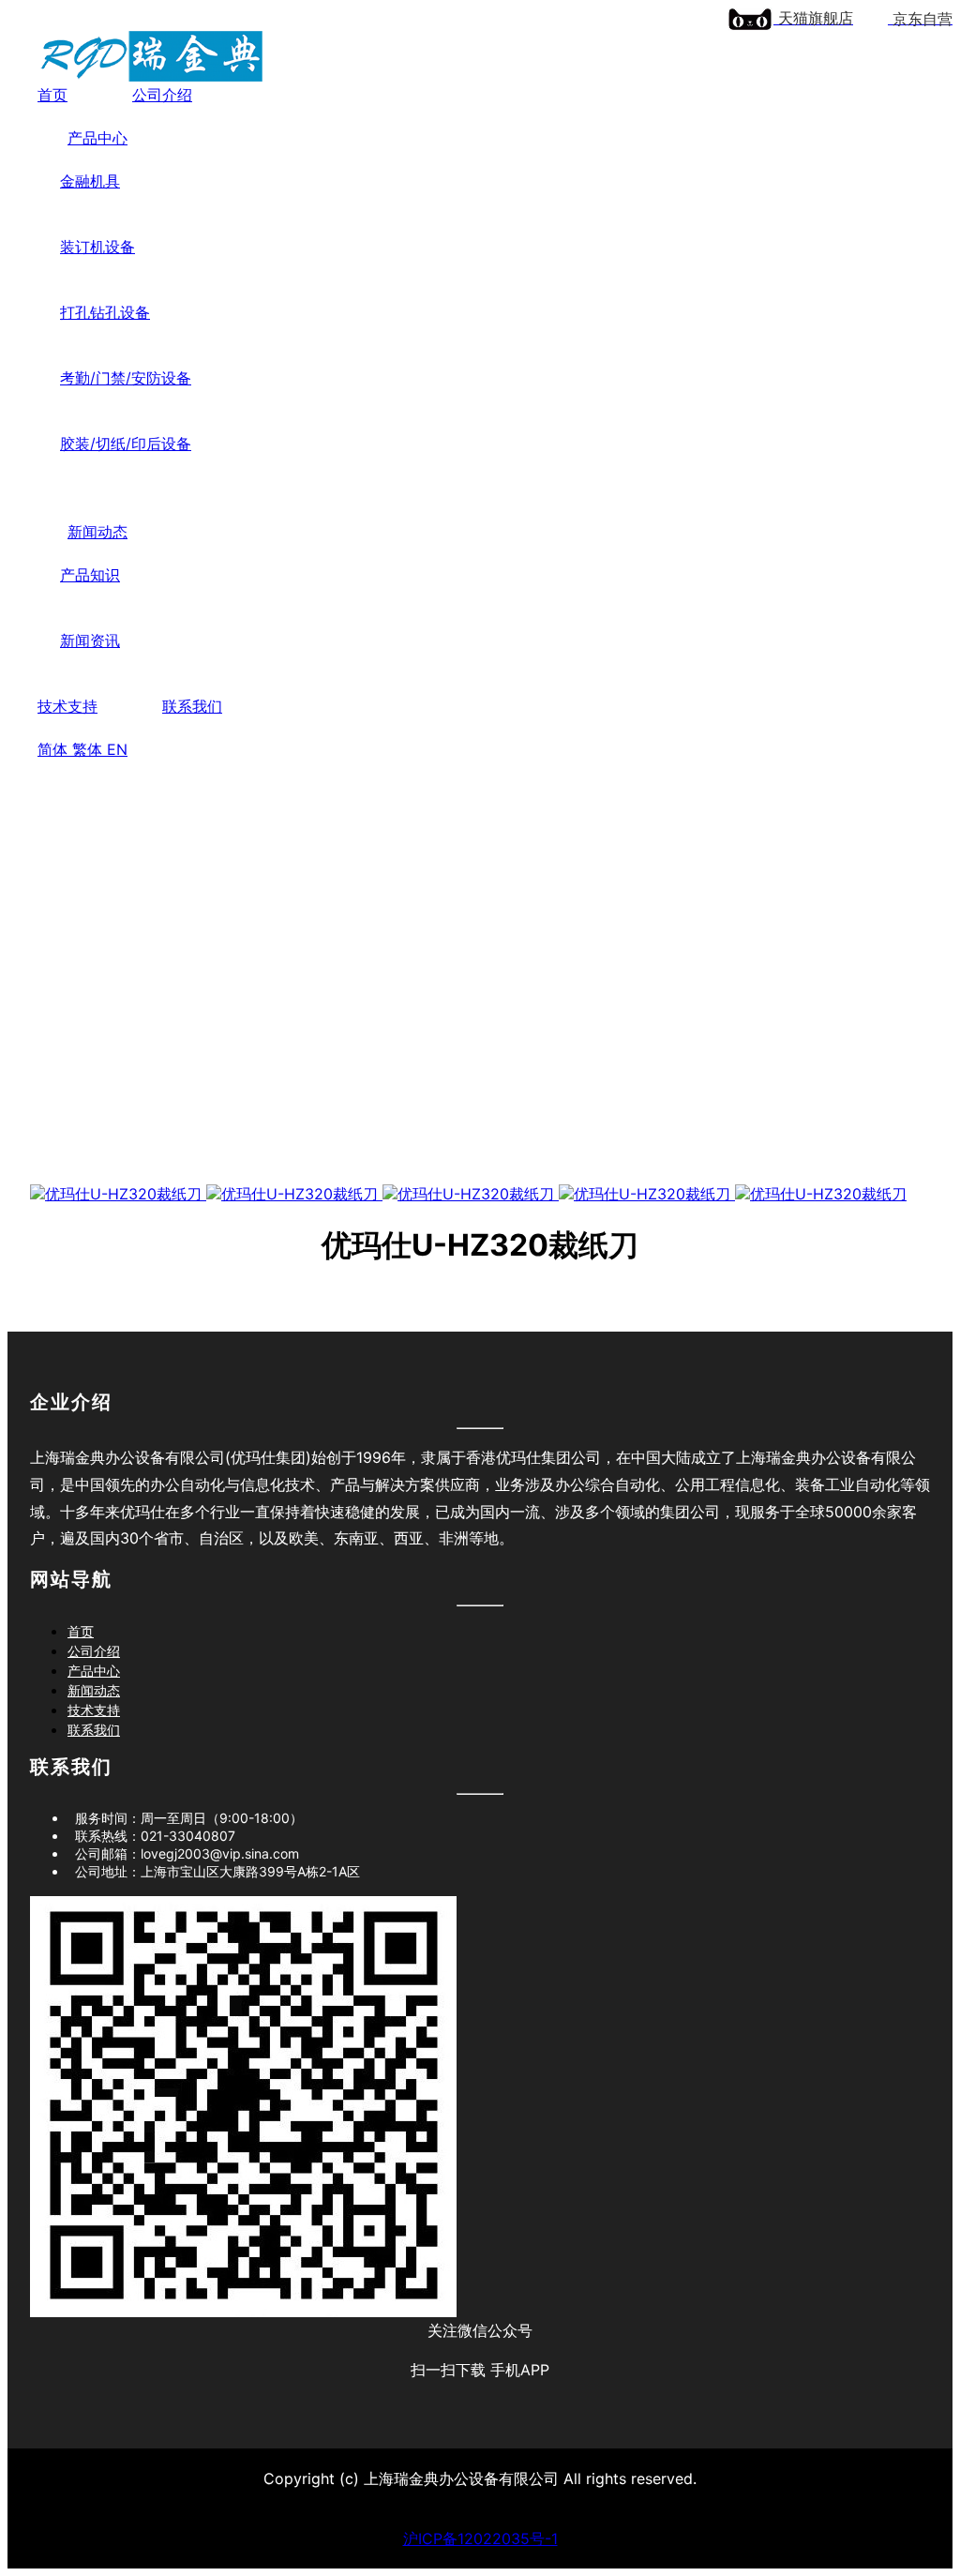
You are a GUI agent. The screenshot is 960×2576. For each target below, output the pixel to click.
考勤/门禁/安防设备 (126, 378)
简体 (55, 749)
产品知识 (90, 575)
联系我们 (192, 706)
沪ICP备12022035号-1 (480, 2538)
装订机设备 (97, 247)
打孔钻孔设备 (105, 312)
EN (117, 749)
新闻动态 (97, 532)
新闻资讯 (90, 640)
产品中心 (97, 138)
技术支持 (67, 706)
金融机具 (90, 181)
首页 (52, 95)
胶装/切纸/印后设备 (126, 444)
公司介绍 (162, 95)
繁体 (90, 749)
